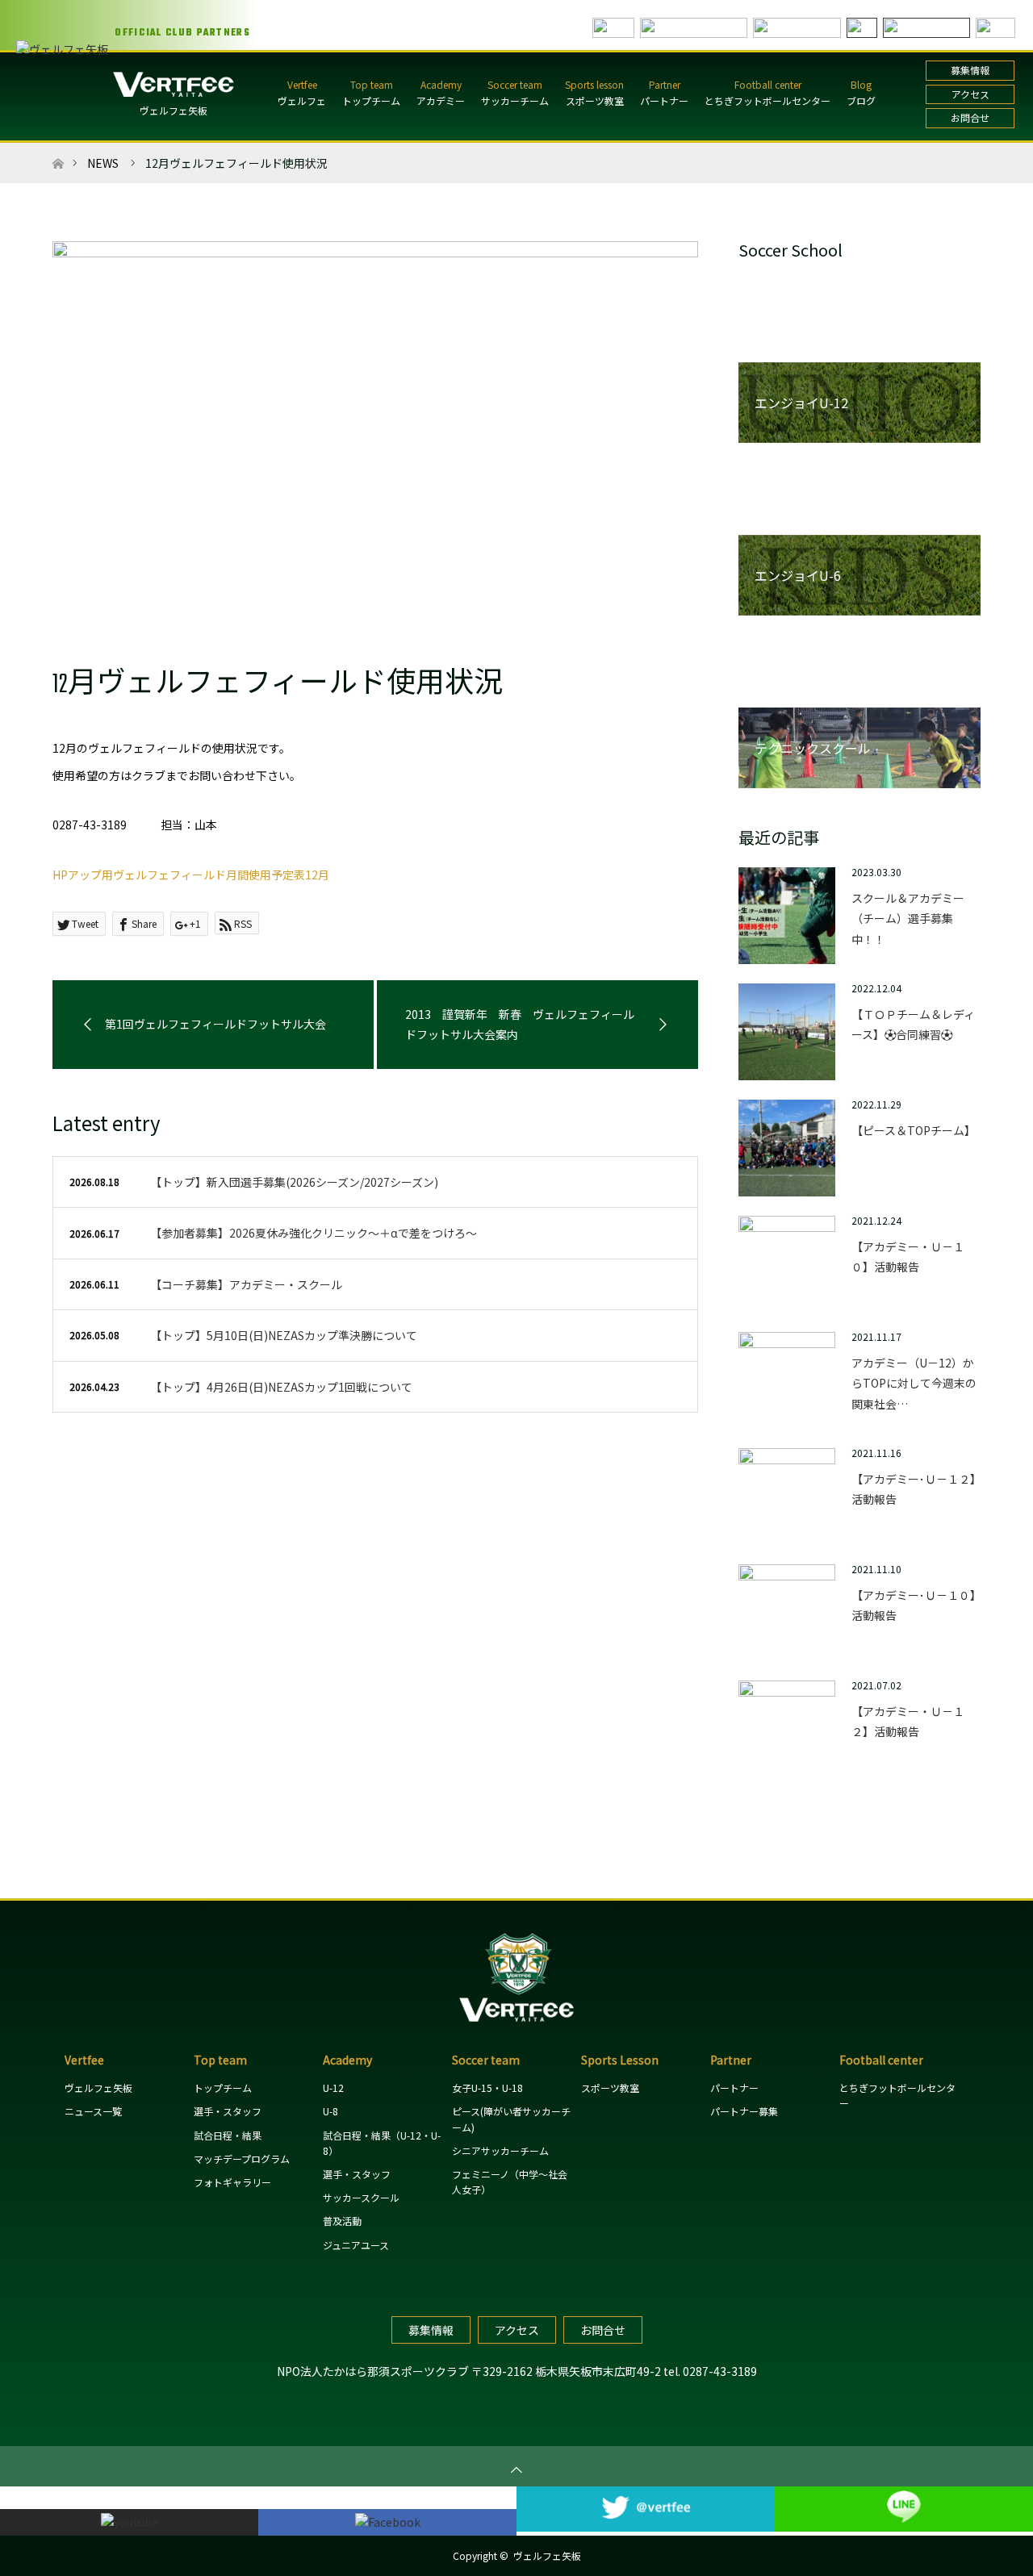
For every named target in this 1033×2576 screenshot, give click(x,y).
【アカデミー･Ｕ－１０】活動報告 (914, 1605)
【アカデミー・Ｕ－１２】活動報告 (908, 1721)
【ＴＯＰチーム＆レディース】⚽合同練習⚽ (913, 1024)
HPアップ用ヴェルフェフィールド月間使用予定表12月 (191, 875)
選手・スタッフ (228, 2111)
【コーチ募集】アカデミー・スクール (246, 1284)
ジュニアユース (356, 2245)
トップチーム (371, 100)
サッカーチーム (515, 100)
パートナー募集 (744, 2111)
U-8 (330, 2111)
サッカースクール (361, 2197)
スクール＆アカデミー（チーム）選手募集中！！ (908, 918)
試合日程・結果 (228, 2135)
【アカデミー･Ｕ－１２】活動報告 (914, 1489)
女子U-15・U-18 (487, 2088)
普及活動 (342, 2221)
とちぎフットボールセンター (767, 100)
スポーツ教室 (595, 100)
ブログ (861, 100)
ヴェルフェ (302, 100)
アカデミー (441, 100)
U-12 (333, 2088)
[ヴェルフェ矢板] (516, 2029)
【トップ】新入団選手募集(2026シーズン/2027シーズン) (294, 1182)
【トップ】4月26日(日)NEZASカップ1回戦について (281, 1387)
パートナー (664, 100)
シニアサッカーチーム (500, 2150)
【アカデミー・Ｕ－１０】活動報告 (908, 1257)
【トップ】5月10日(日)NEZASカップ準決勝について (284, 1335)
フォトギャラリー (232, 2182)
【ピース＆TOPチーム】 (914, 1130)
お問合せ (970, 117)
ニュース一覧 (93, 2111)
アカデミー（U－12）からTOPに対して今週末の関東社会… (914, 1383)
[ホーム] (58, 149)
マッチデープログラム (242, 2158)
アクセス (970, 94)
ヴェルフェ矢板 (174, 110)
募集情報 (970, 70)
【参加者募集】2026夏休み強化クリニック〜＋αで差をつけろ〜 (314, 1233)
